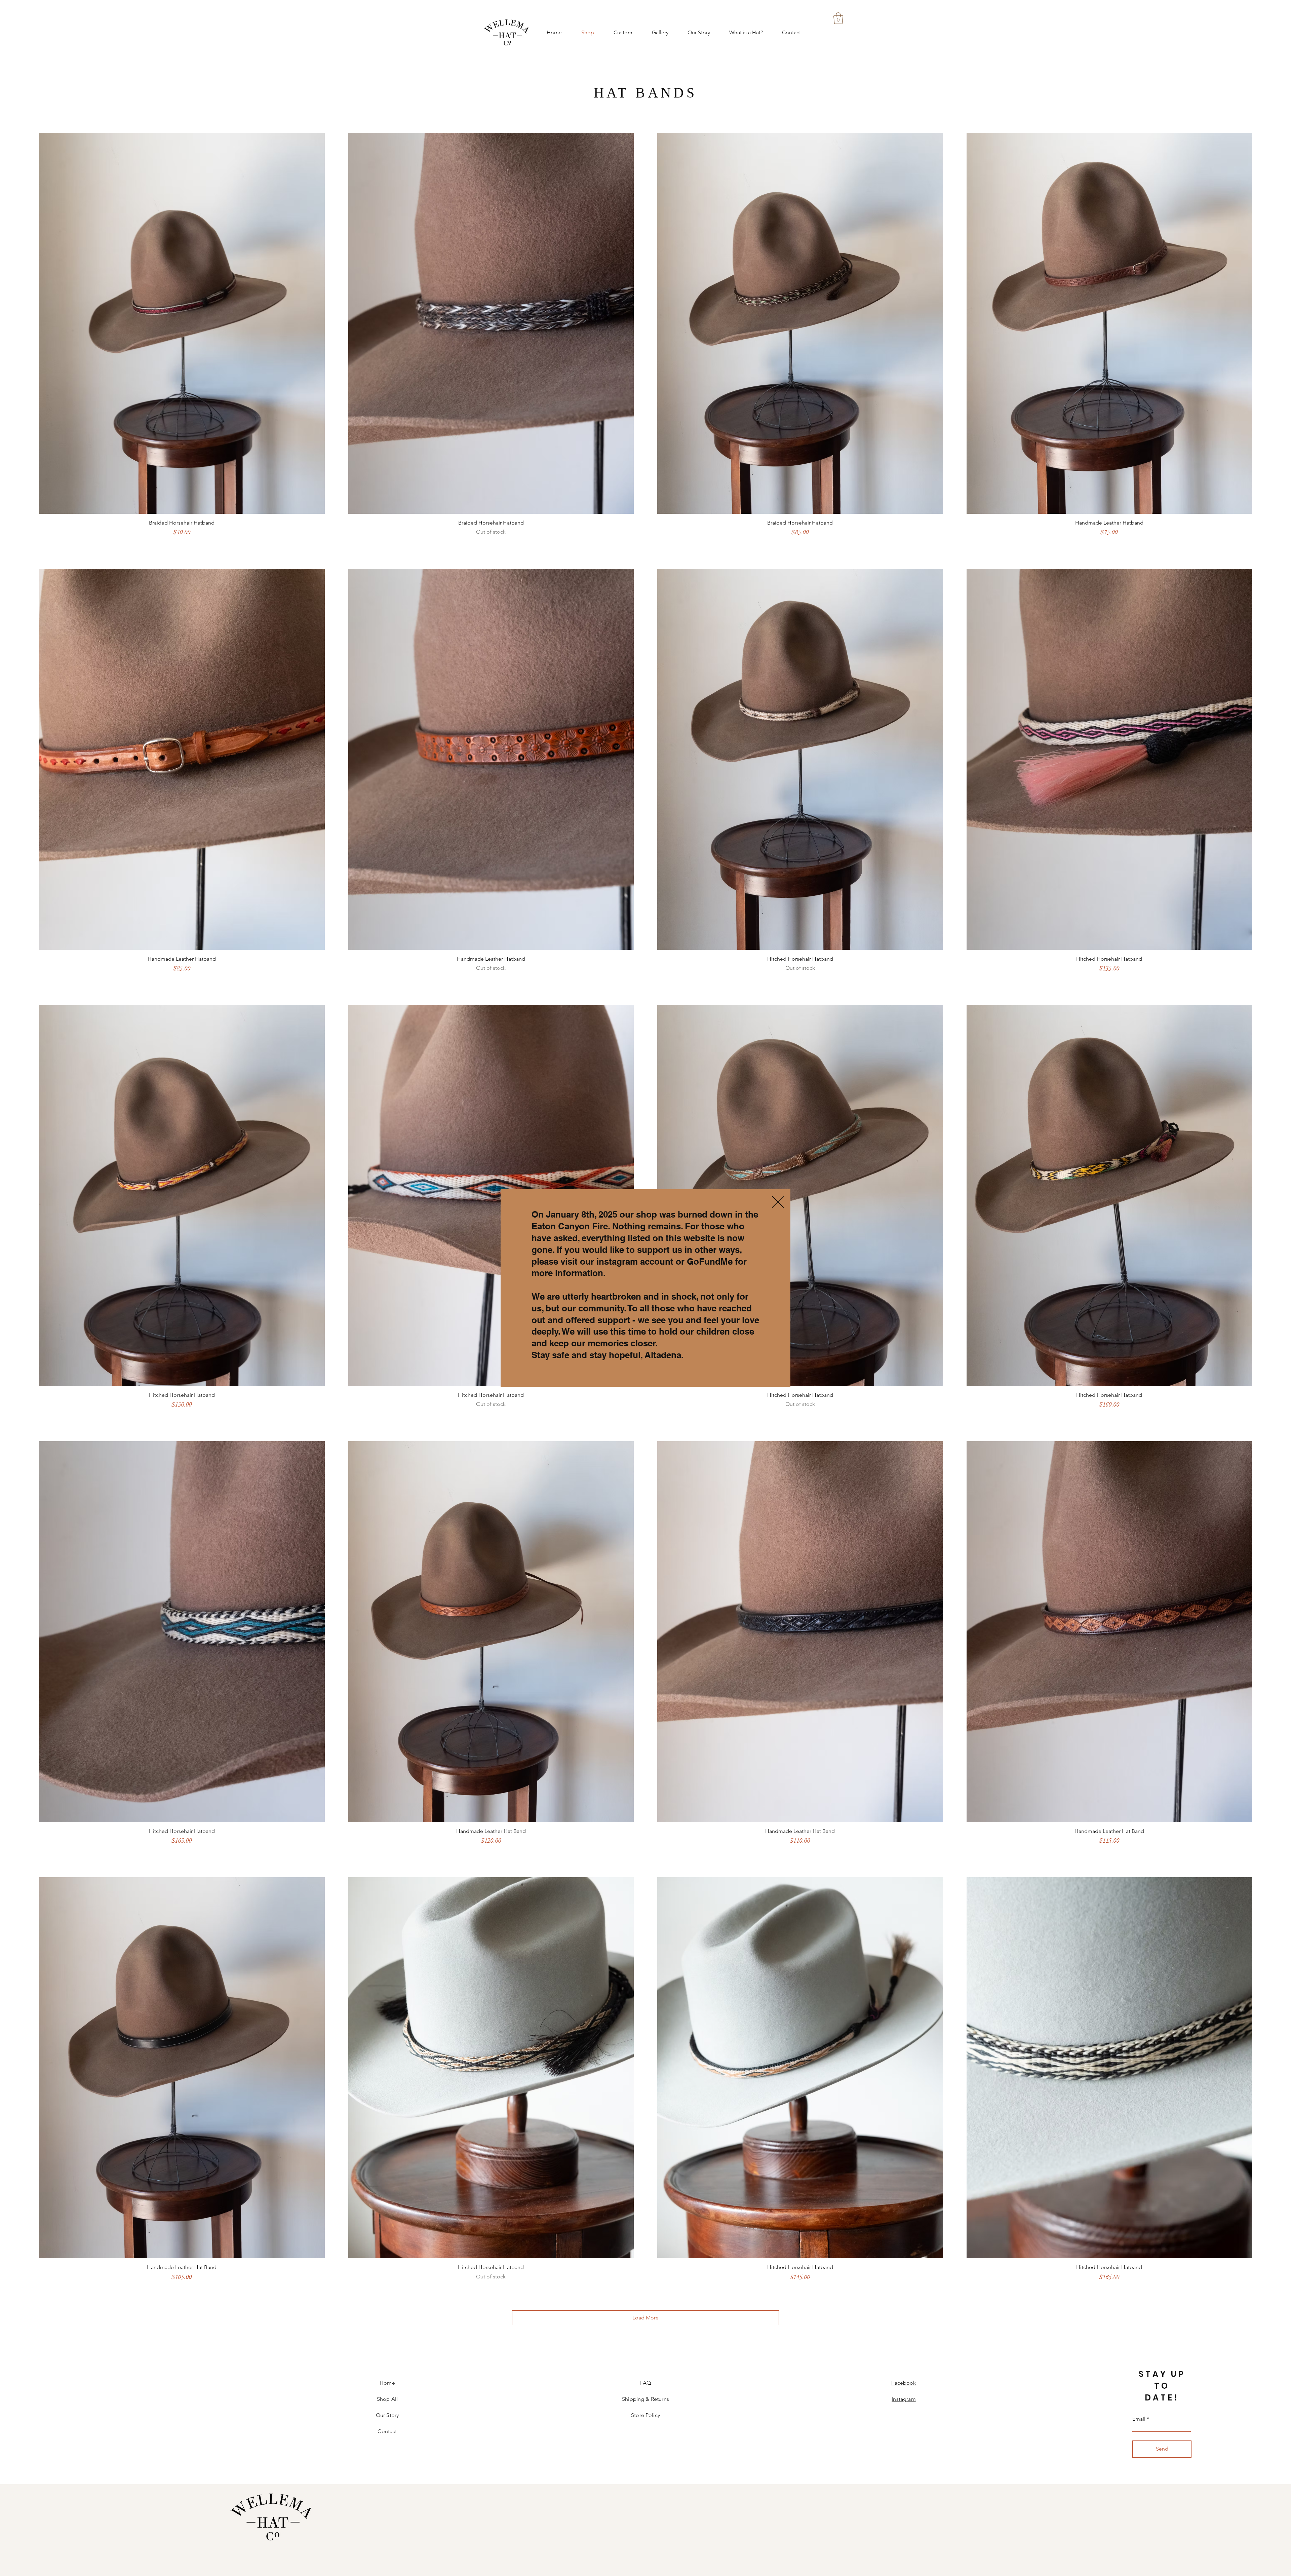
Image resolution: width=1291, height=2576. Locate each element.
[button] (778, 1202)
